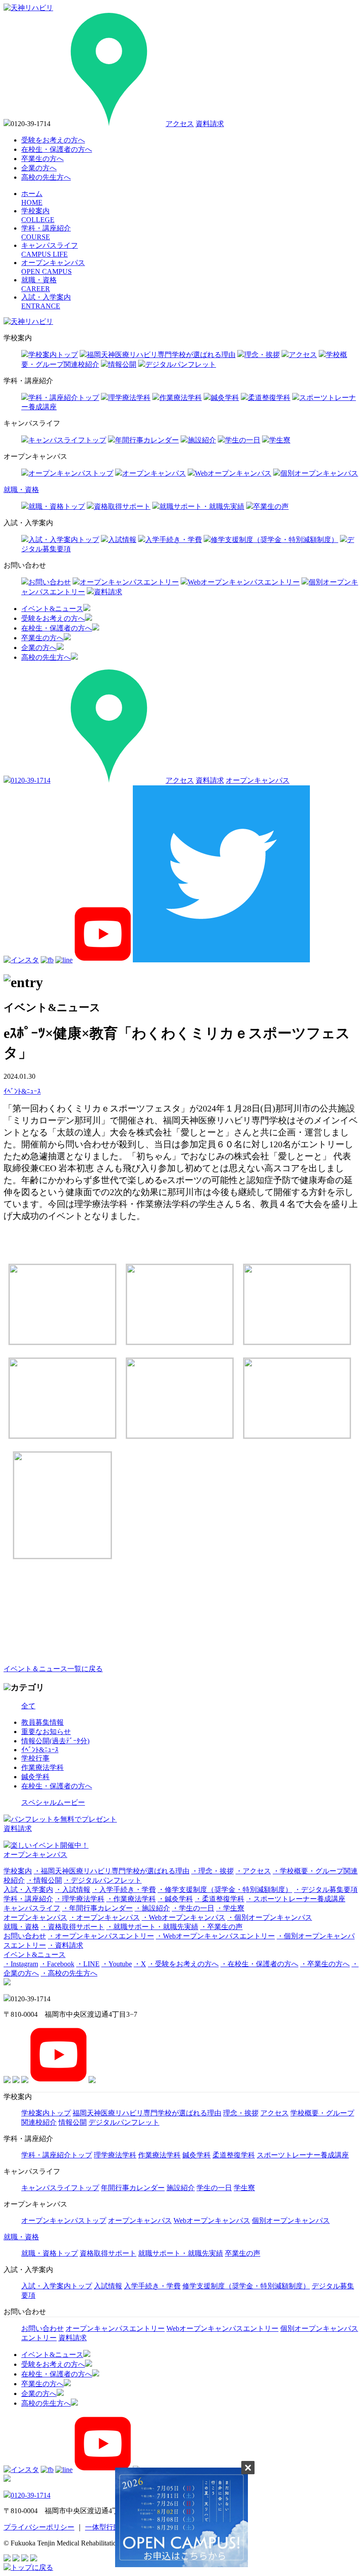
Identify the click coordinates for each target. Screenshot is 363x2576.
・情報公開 (44, 1880)
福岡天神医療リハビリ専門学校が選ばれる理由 (161, 355)
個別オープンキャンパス (319, 473)
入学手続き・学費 (174, 540)
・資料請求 (66, 1945)
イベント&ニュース (52, 609)
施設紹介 (202, 440)
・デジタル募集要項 (326, 1890)
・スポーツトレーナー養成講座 (296, 1899)
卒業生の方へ (42, 159)
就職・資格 (21, 490)
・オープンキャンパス (104, 1917)
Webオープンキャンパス (233, 473)
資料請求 (210, 124)
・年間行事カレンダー (97, 1908)
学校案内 (18, 1871)
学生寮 (280, 440)
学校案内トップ (53, 355)
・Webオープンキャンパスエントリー (215, 1936)
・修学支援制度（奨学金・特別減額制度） (225, 1890)
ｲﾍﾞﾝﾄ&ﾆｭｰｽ (40, 1750)
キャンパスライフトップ (67, 440)
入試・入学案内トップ (64, 540)
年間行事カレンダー (147, 440)
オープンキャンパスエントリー (129, 582)
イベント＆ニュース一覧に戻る (53, 1669)
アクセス (180, 124)
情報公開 (122, 364)
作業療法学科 (181, 398)
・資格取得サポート (73, 1927)
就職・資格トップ (57, 506)
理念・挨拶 (262, 355)
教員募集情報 (42, 1722)
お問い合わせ (50, 582)
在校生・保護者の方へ (57, 149)
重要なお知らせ (46, 1732)
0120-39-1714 (31, 780)
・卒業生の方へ (325, 1964)
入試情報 (122, 540)
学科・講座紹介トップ (64, 398)
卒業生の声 (271, 506)
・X (140, 1964)
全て (28, 1706)
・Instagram (21, 1964)
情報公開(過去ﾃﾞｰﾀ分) (55, 1741)
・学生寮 (230, 1908)
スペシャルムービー (53, 1802)
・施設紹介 (152, 1908)
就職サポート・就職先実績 (202, 506)
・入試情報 (73, 1890)
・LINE (88, 1964)
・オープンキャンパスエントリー (101, 1936)
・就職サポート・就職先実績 (152, 1927)
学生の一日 (243, 440)
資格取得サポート (122, 506)
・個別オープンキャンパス (270, 1917)
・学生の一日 (193, 1908)
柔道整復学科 (269, 398)
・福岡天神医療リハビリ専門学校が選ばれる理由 (112, 1871)
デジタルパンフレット (181, 364)
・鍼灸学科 (175, 1899)
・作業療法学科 (131, 1899)
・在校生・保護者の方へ (259, 1964)
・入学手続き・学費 (124, 1890)
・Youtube (117, 1964)
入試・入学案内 (28, 1890)
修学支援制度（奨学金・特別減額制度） (274, 540)
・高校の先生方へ (69, 1973)
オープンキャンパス (154, 473)
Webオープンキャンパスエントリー (244, 582)
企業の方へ (39, 168)
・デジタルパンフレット (103, 1880)
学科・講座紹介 (28, 1899)
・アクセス (253, 1871)
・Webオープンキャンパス (183, 1917)
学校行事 (35, 1758)
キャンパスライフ (32, 1908)
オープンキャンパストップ (71, 473)
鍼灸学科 (225, 398)
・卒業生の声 (221, 1927)
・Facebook (57, 1964)
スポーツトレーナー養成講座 (303, 2155)
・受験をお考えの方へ (183, 1964)
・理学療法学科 (80, 1899)
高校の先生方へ (46, 177)
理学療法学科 (129, 398)
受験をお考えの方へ (53, 140)
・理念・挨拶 (212, 1871)
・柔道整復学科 (220, 1899)
